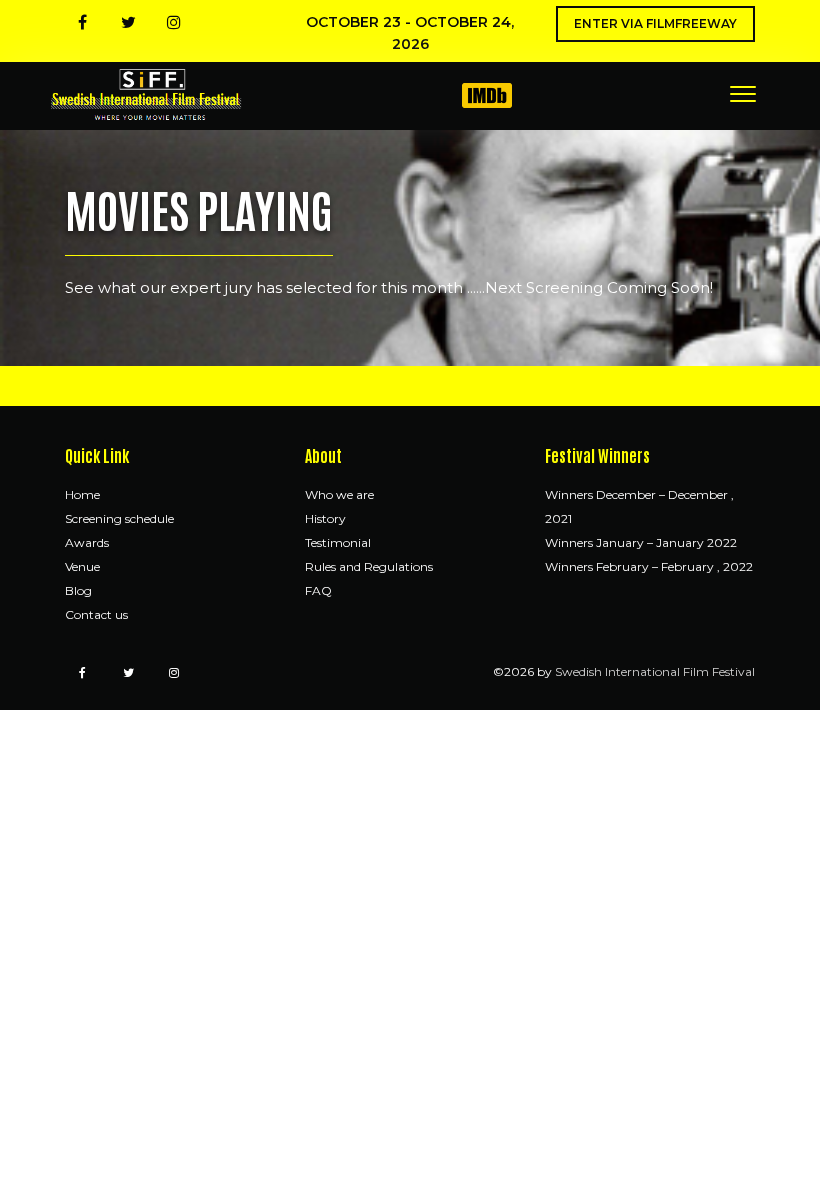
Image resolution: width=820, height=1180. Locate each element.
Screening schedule (119, 518)
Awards (87, 542)
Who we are (339, 494)
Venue (82, 566)
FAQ (318, 590)
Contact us (96, 614)
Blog (78, 590)
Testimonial (338, 542)
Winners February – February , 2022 (649, 566)
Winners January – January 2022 (641, 542)
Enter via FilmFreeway (655, 23)
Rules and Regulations (369, 566)
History (325, 518)
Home (82, 494)
